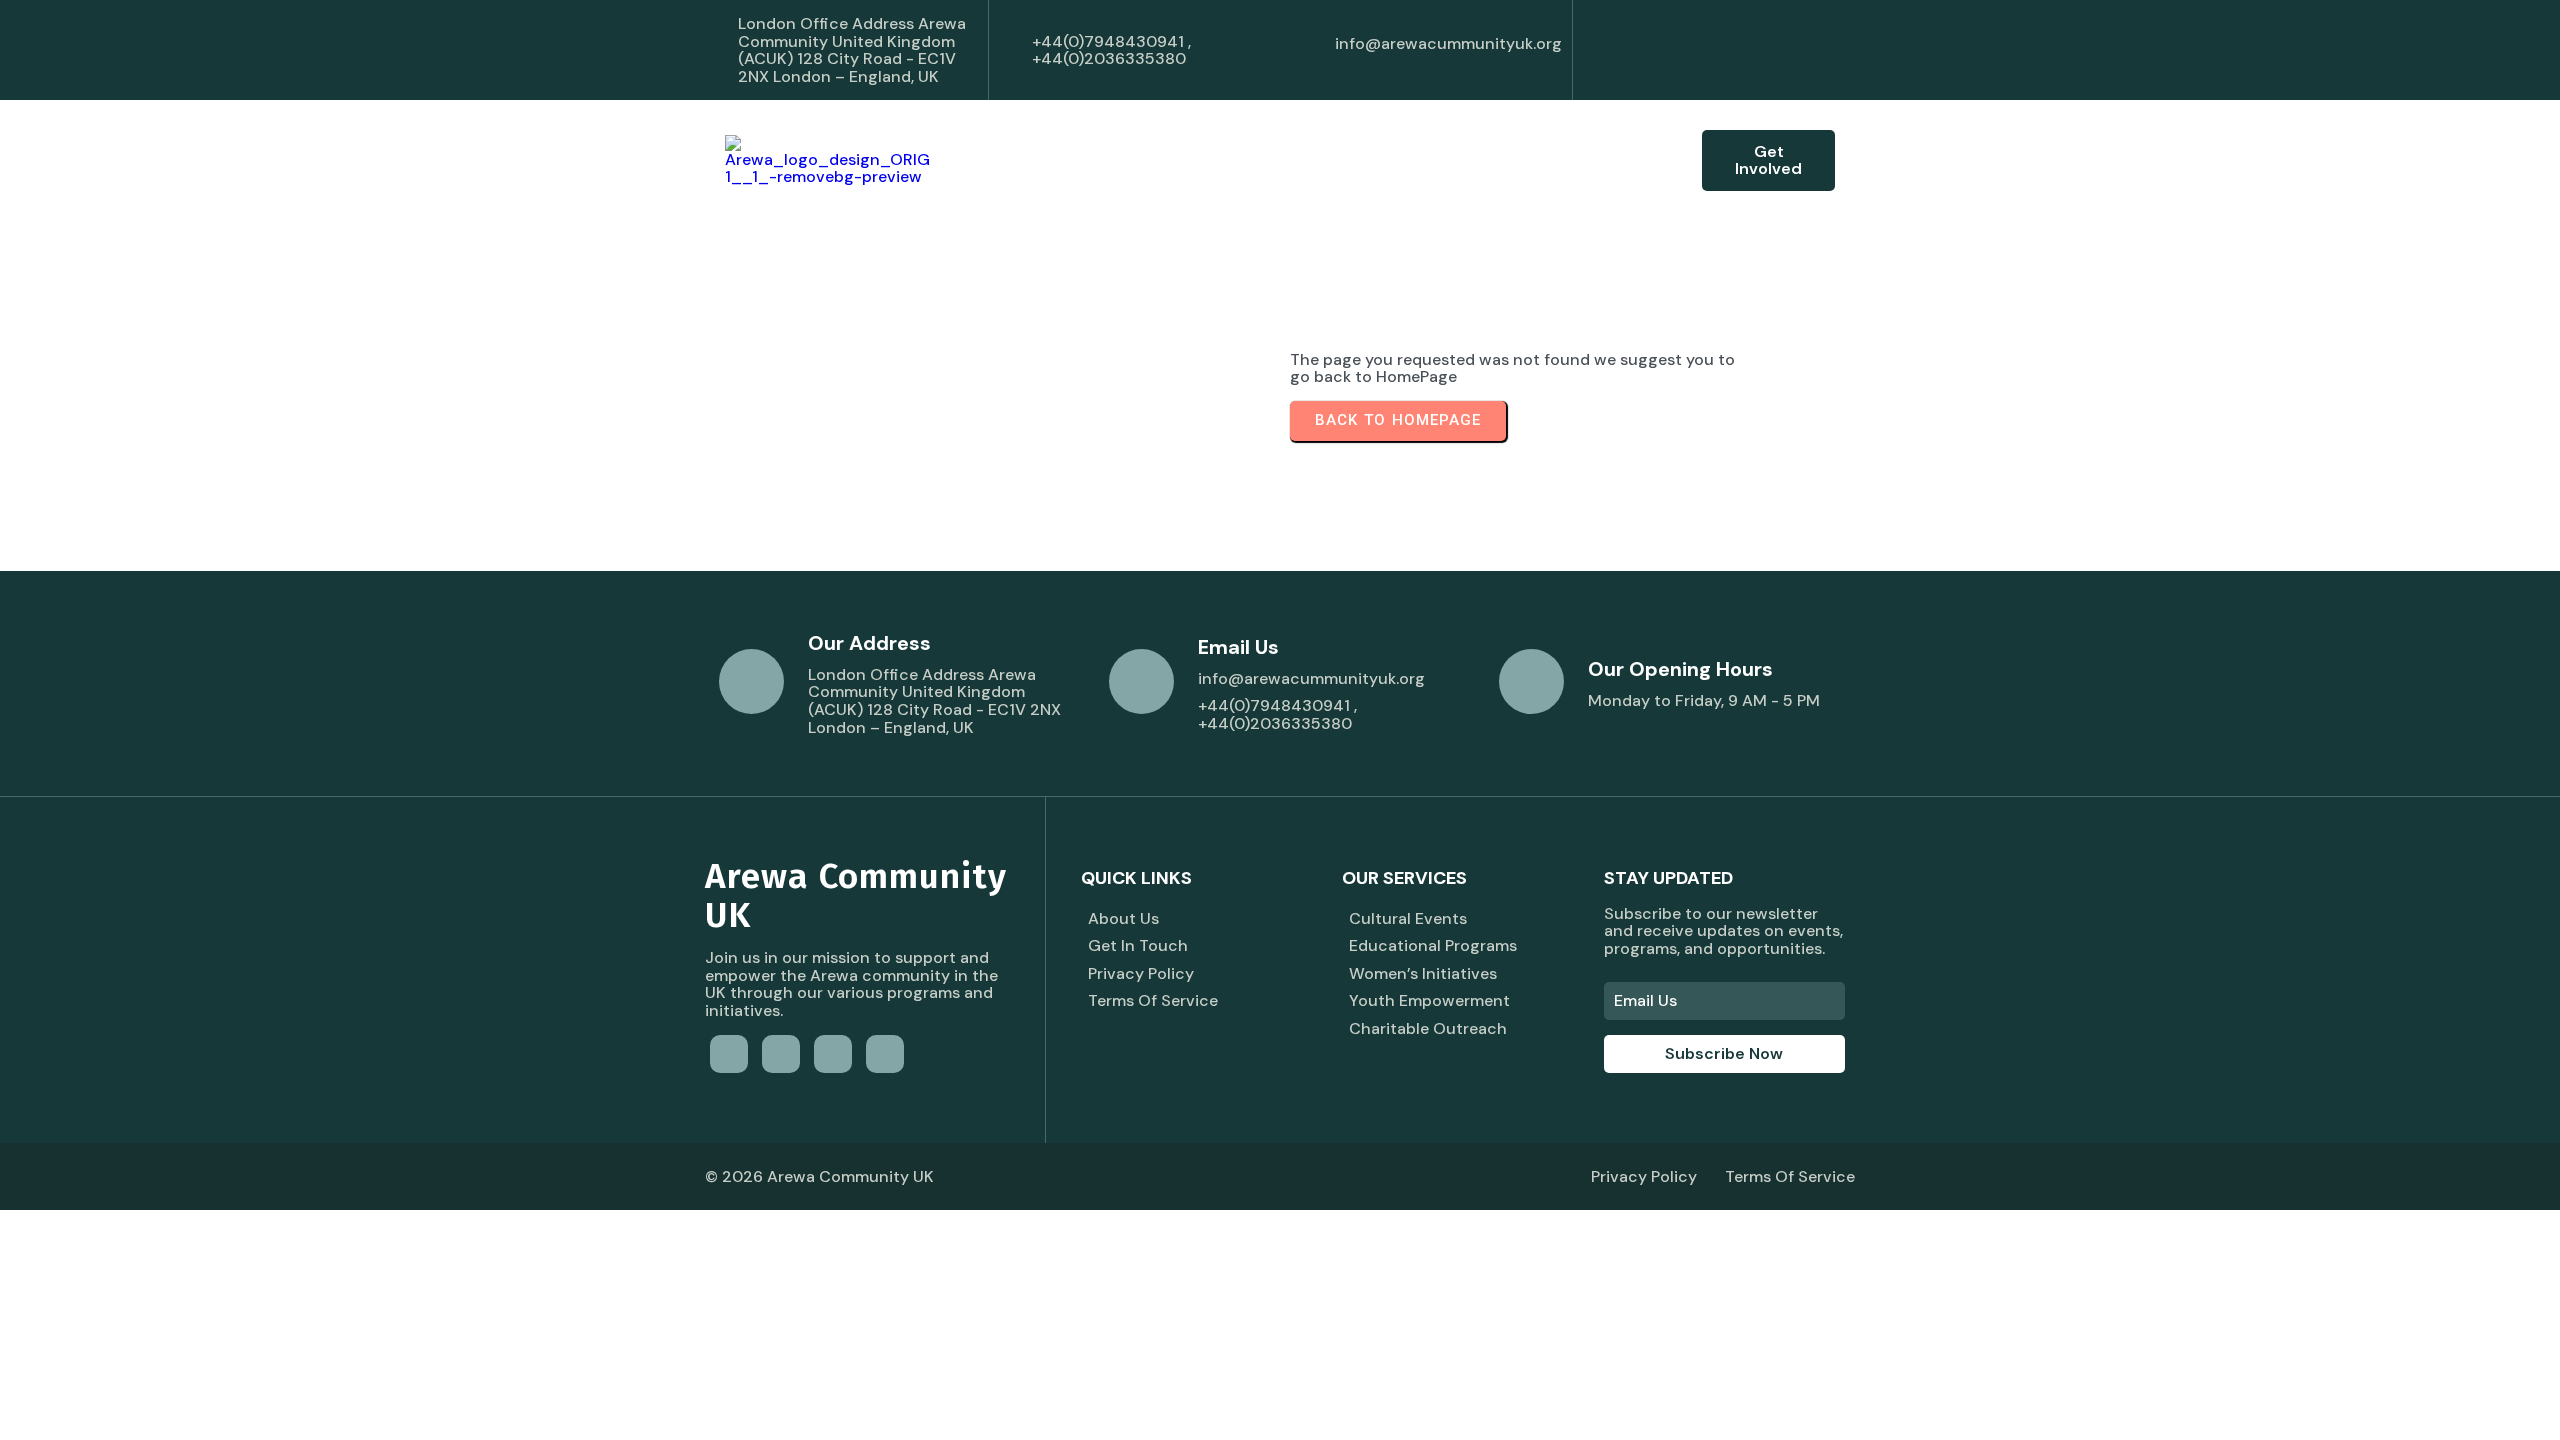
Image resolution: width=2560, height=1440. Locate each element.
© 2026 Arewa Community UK (819, 1176)
